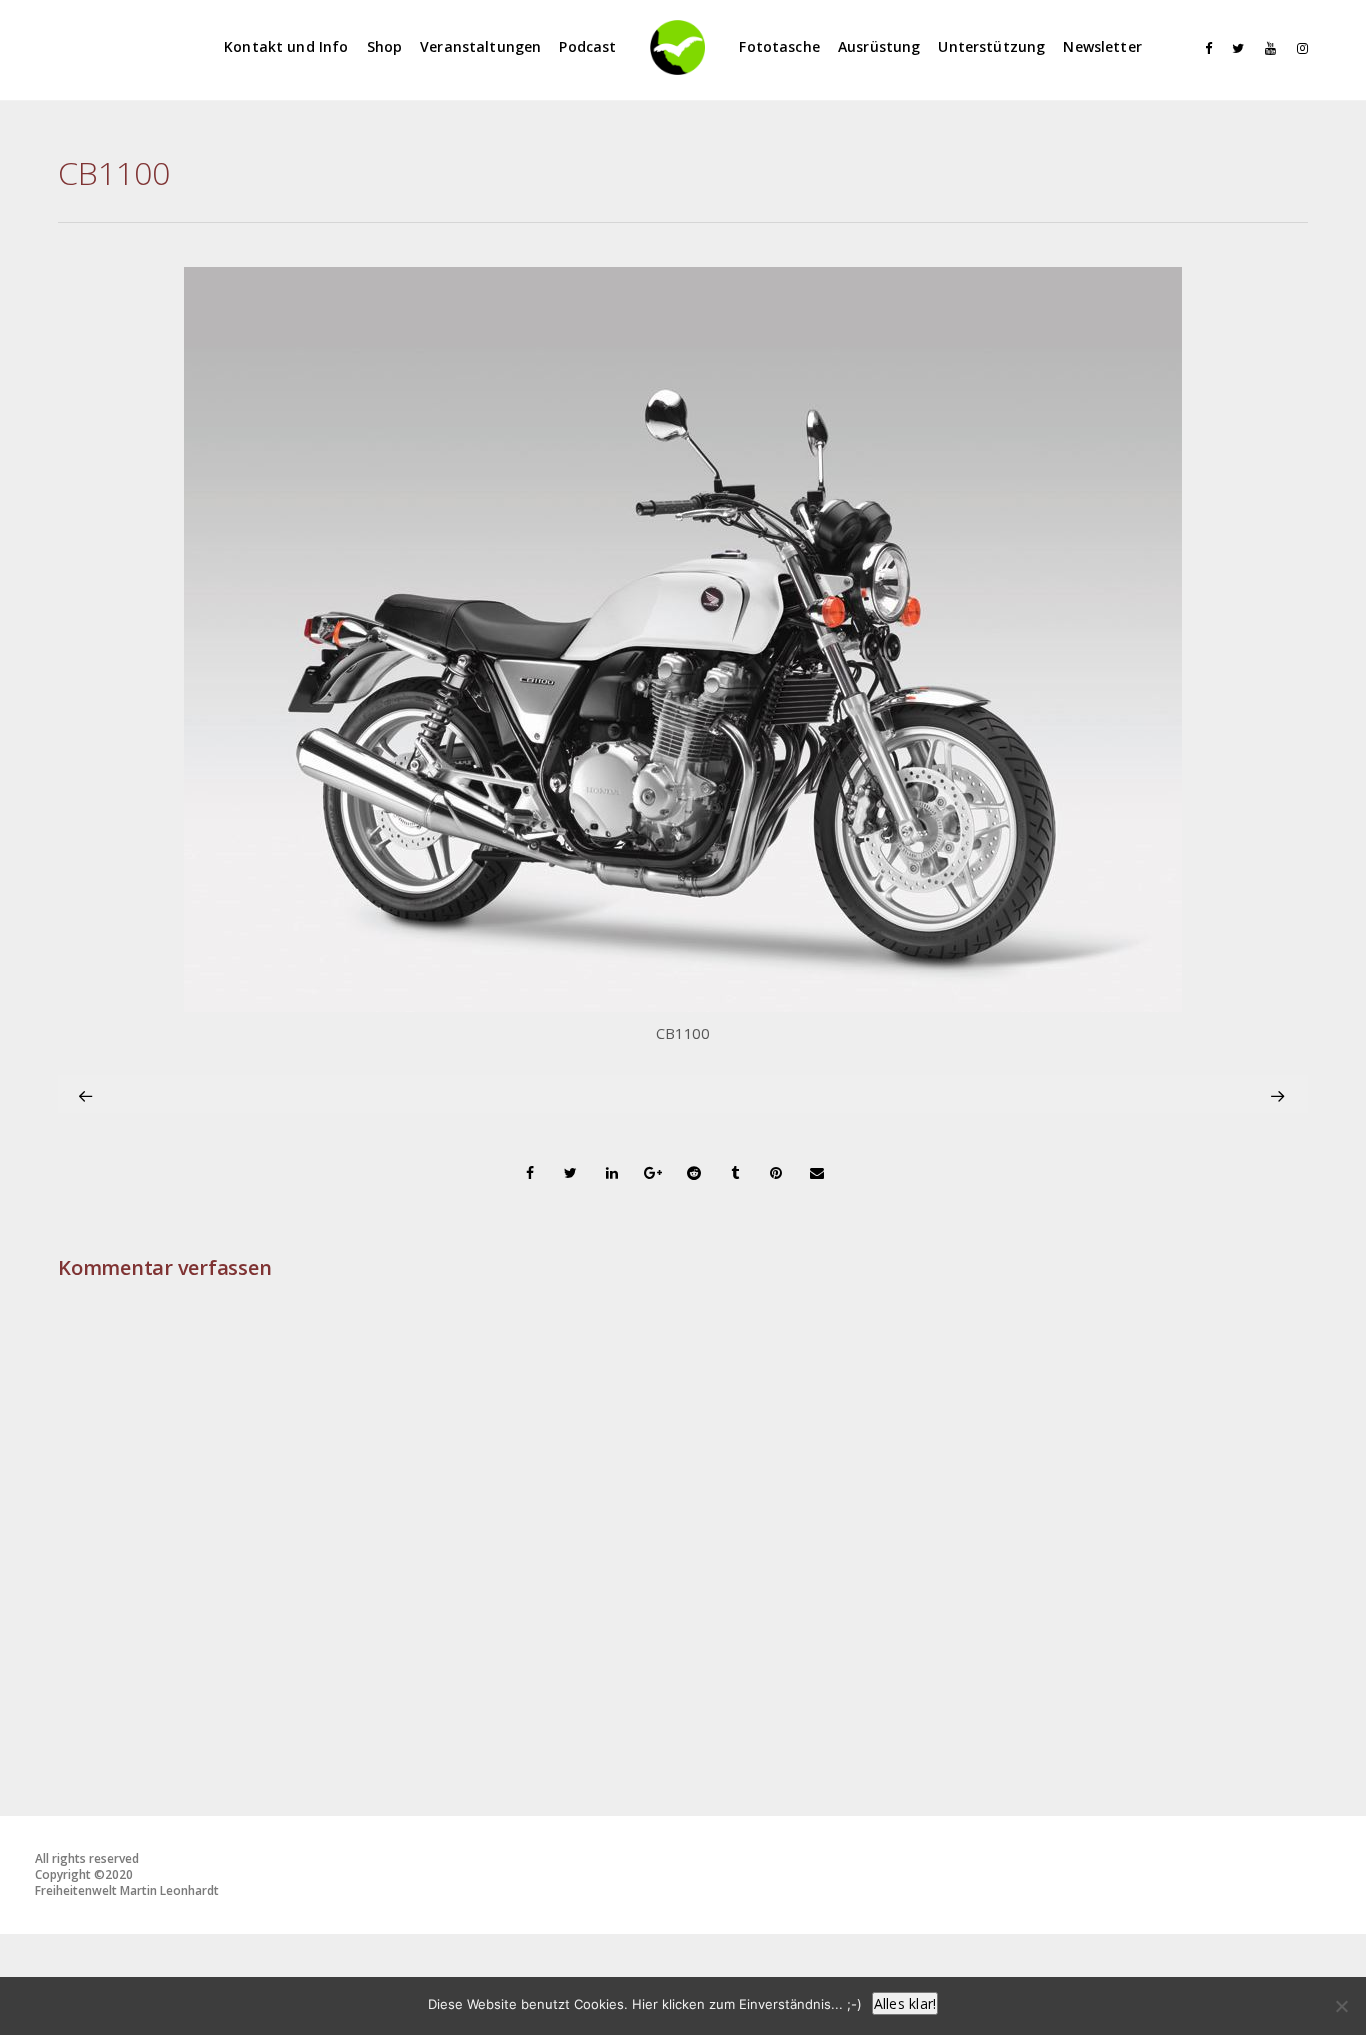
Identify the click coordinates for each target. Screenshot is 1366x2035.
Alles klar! (905, 2003)
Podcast (587, 46)
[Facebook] (1202, 48)
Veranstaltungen (480, 46)
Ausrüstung (879, 46)
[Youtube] (1266, 48)
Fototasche (779, 46)
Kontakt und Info (286, 46)
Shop (385, 46)
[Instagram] (1298, 48)
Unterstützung (991, 46)
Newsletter (1102, 46)
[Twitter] (1234, 48)
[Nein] (1341, 2006)
